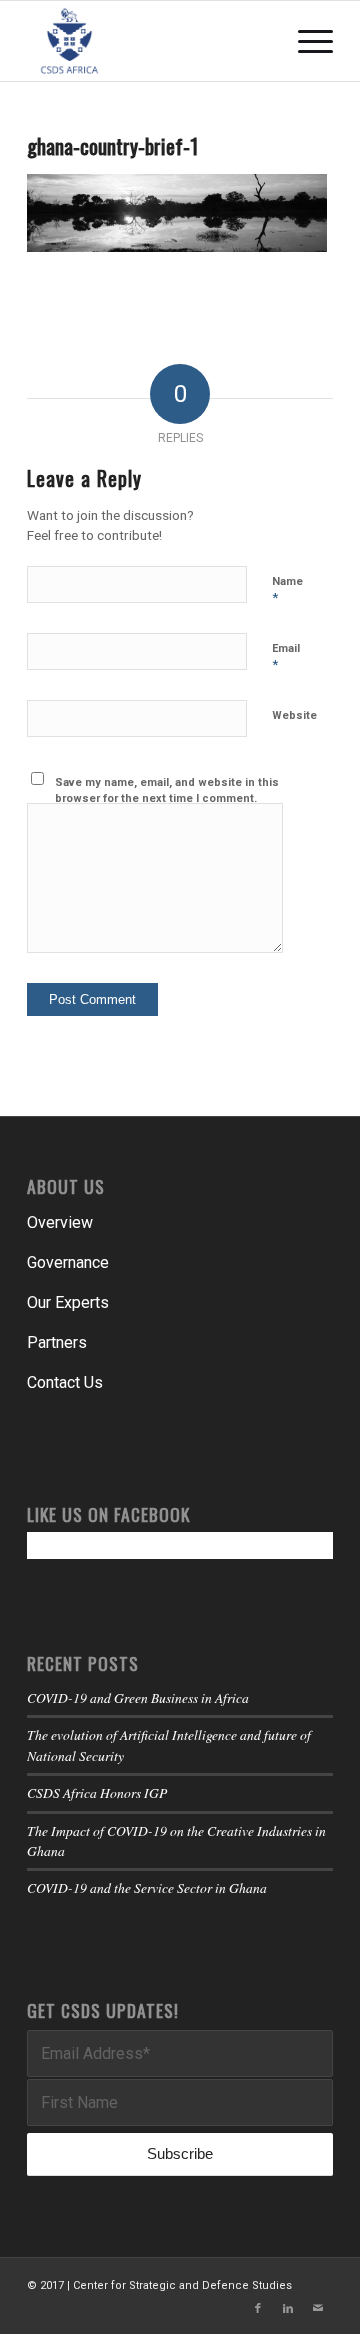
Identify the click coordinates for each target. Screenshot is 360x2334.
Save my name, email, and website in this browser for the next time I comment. (167, 791)
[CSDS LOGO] (149, 41)
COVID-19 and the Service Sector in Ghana (147, 1887)
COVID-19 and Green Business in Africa (138, 1697)
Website (294, 715)
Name (287, 590)
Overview (60, 1222)
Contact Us (65, 1382)
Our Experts (68, 1302)
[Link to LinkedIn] (288, 2309)
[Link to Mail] (318, 2309)
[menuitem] (305, 41)
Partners (57, 1342)
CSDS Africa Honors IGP (97, 1792)
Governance (68, 1262)
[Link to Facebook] (258, 2309)
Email (286, 657)
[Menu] (305, 41)
